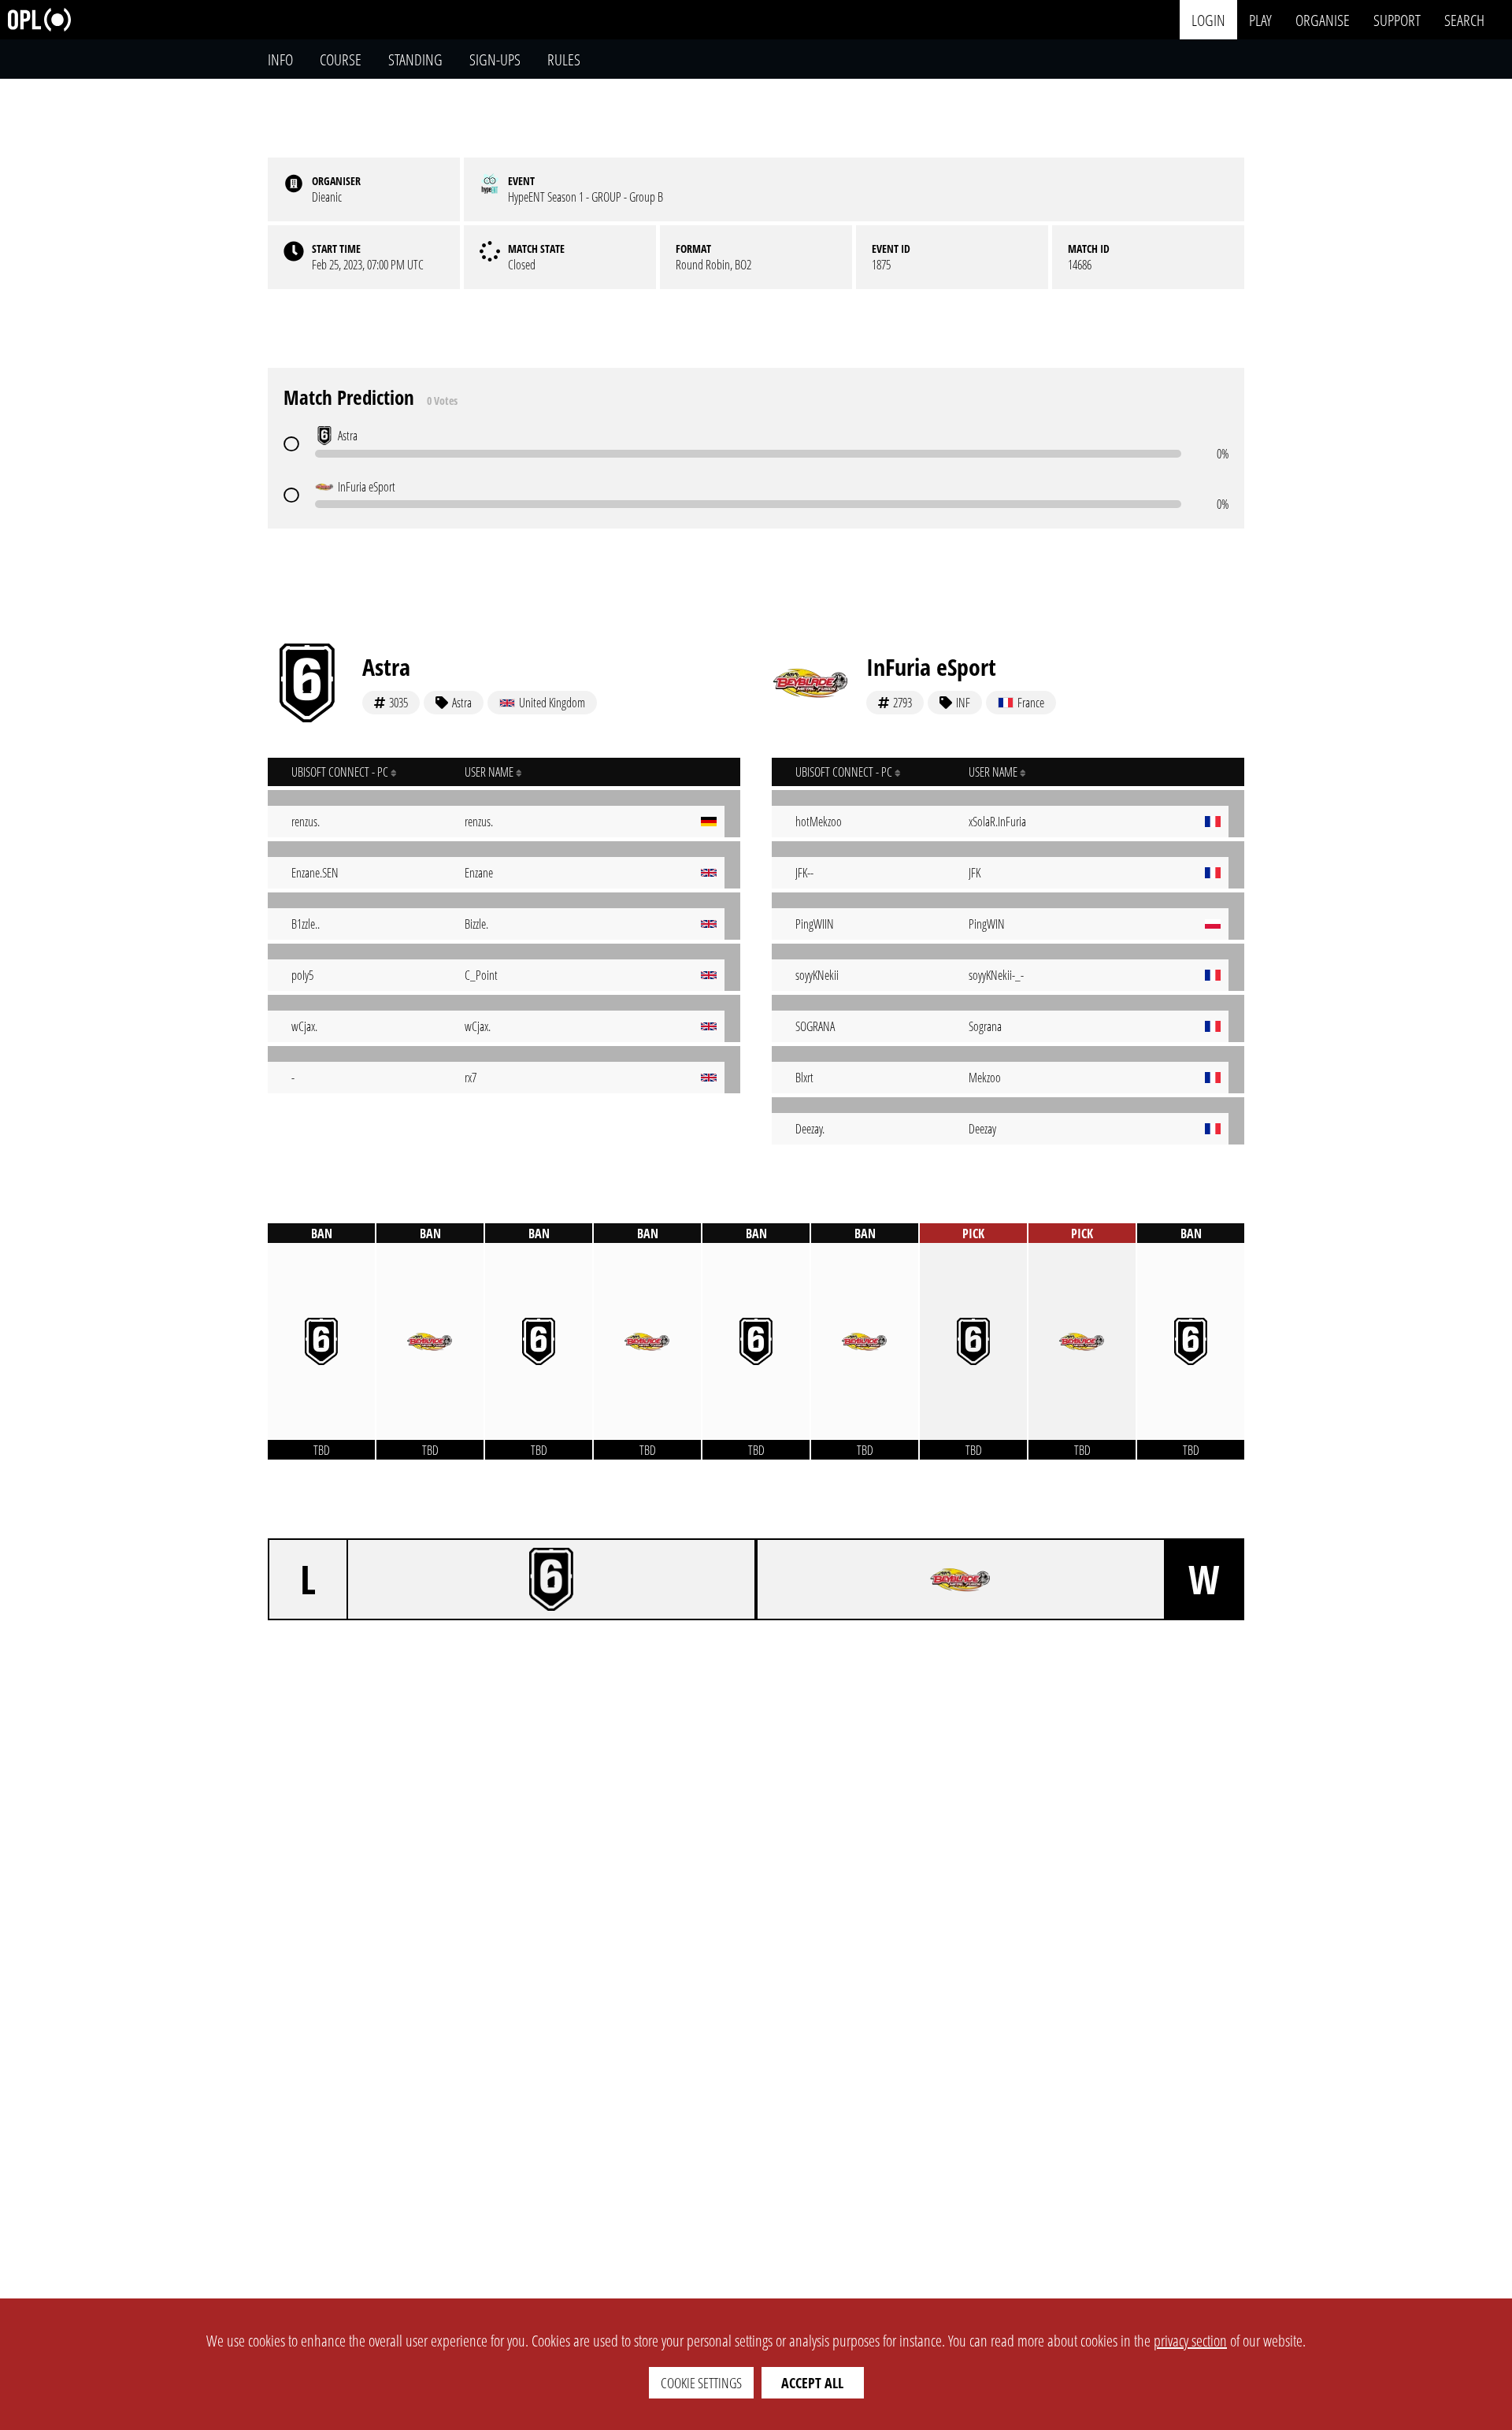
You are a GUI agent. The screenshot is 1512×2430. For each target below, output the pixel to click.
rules (564, 59)
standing (415, 59)
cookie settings (701, 2383)
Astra (386, 667)
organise (1323, 19)
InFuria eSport (931, 667)
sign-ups (495, 59)
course (341, 59)
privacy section (1190, 2341)
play (1260, 19)
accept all (812, 2383)
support (1397, 19)
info (280, 59)
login (1208, 19)
